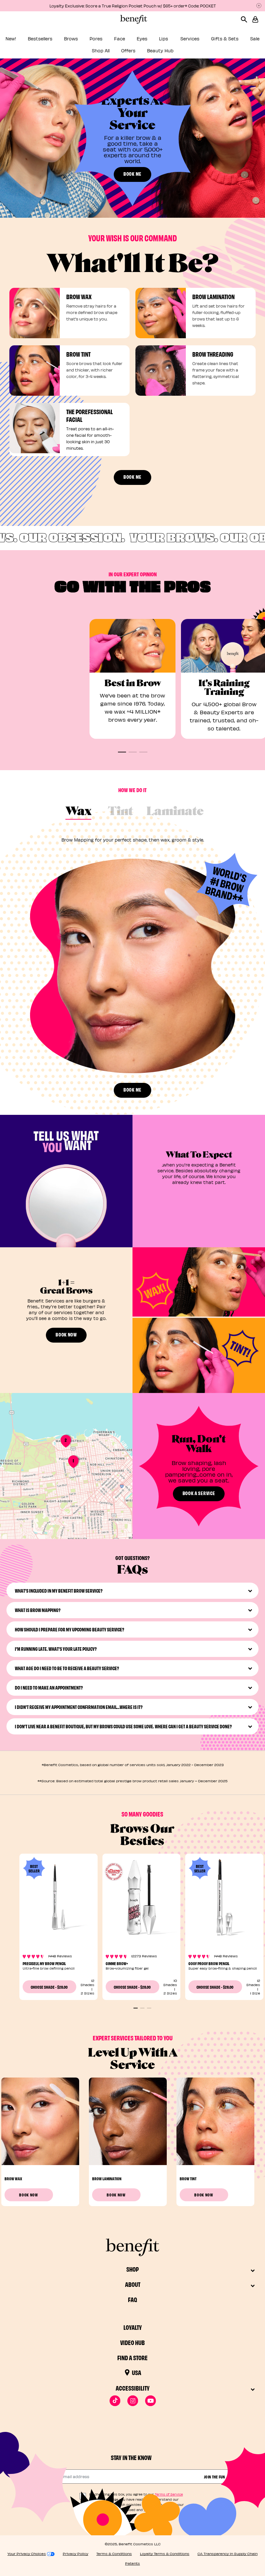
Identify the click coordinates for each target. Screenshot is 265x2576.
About (133, 2284)
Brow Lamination (107, 2178)
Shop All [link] (101, 51)
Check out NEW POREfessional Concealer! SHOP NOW (132, 6)
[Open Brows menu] (82, 41)
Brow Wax (13, 2178)
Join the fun (215, 2477)
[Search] (246, 19)
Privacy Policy (75, 2554)
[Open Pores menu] (107, 41)
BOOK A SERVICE (199, 1493)
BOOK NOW (66, 1334)
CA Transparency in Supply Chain (228, 2554)
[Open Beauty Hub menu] (178, 52)
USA (137, 2372)
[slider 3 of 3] (149, 2008)
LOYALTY (133, 2327)
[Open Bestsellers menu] (57, 41)
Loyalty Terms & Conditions (165, 2554)
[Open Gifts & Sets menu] (243, 41)
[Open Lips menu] (173, 41)
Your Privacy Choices (27, 2554)
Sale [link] (255, 39)
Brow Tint (188, 2178)
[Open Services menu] (204, 41)
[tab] (79, 812)
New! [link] (11, 39)
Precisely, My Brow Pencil (44, 1963)
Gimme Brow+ (117, 1963)
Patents (132, 2563)
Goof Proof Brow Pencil (209, 1963)
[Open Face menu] (130, 41)
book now (29, 2194)
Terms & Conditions (114, 2554)
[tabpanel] (132, 952)
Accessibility (133, 2388)
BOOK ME (132, 174)
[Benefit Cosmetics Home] (132, 19)
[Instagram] (133, 2401)
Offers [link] (128, 51)
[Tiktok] (115, 2401)
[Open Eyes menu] (152, 41)
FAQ (132, 2299)
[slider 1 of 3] (136, 2008)
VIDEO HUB (132, 2342)
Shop (132, 2269)
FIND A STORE (132, 2357)
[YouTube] (150, 2401)
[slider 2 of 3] (142, 2008)
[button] (255, 19)
